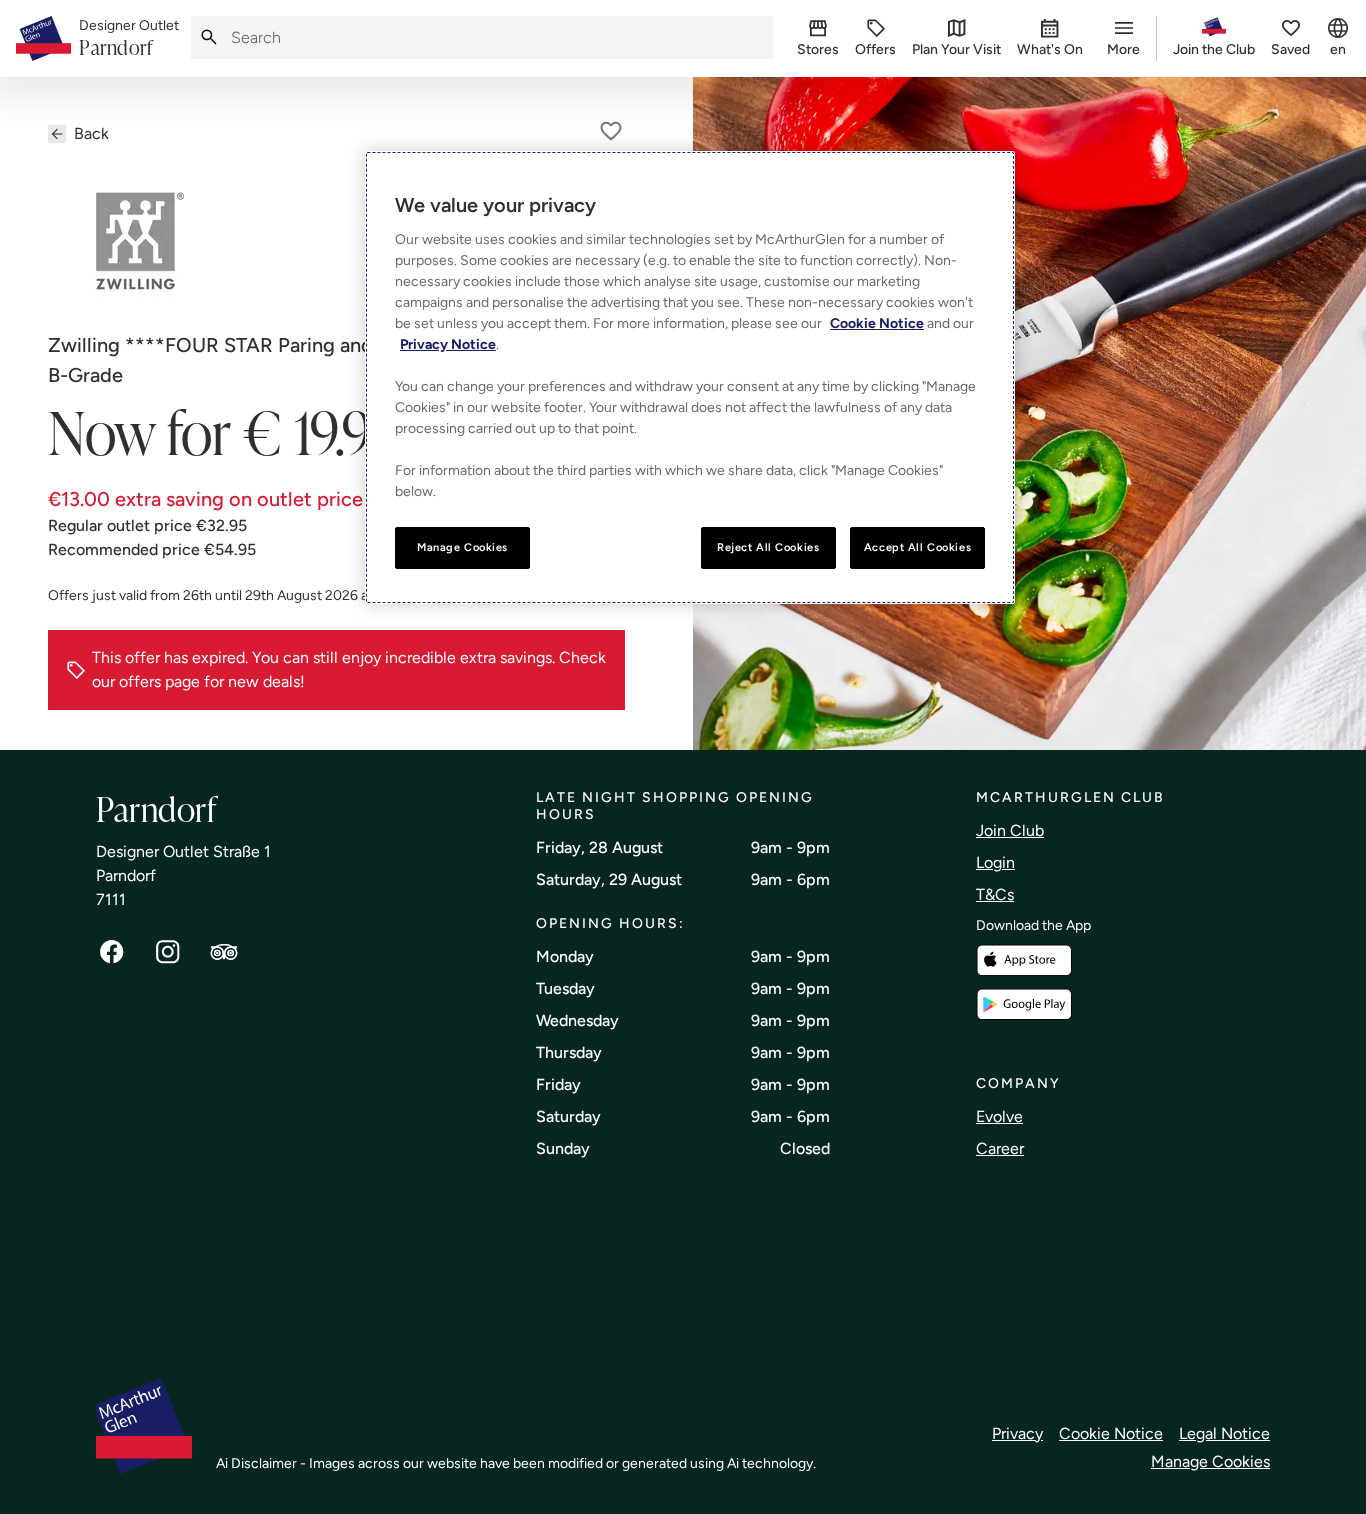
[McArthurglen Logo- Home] (43, 38)
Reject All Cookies (768, 547)
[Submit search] (209, 37)
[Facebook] (112, 952)
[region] (690, 377)
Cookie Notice (1111, 1433)
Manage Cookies (1210, 1461)
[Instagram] (168, 952)
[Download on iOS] (1024, 960)
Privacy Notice (448, 344)
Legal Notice (1224, 1433)
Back (91, 133)
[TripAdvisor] (224, 952)
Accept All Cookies (917, 547)
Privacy (1017, 1433)
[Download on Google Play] (1024, 1004)
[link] (129, 39)
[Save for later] (611, 131)
